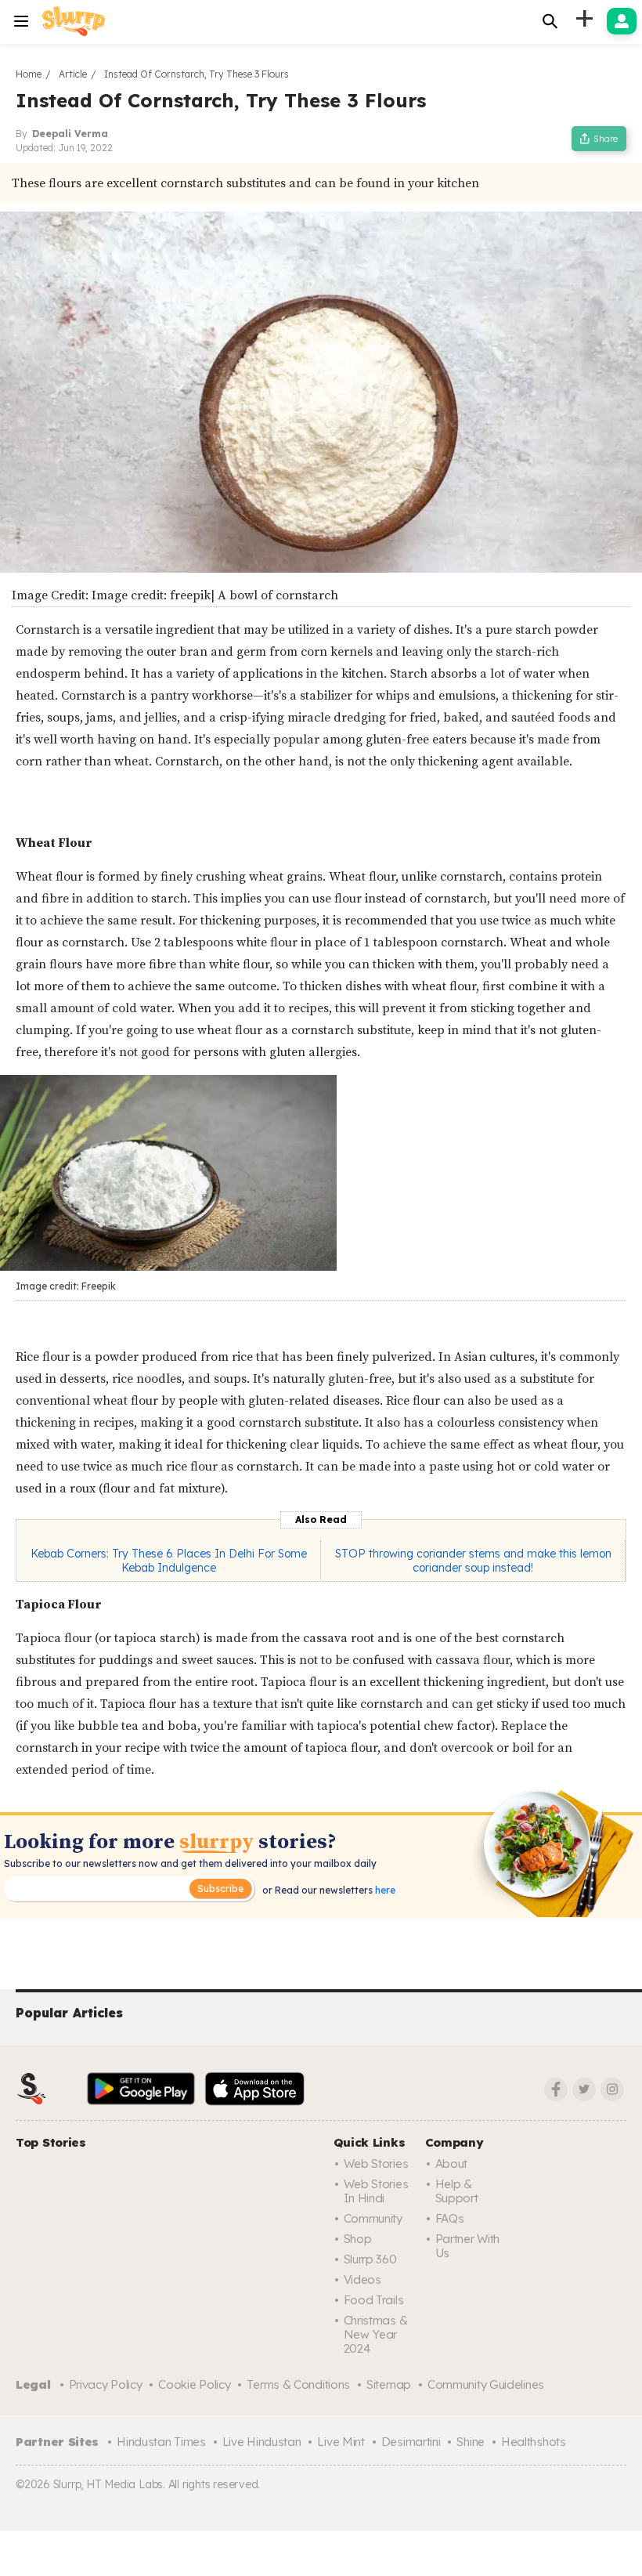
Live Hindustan (262, 2442)
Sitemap (389, 2384)
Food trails (374, 2300)
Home (29, 74)
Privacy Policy (106, 2384)
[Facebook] (556, 2089)
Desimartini (411, 2442)
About (452, 2164)
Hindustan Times (161, 2442)
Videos (362, 2279)
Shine (471, 2442)
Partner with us (467, 2246)
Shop (358, 2239)
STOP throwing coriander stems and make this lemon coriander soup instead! (473, 1561)
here (384, 1890)
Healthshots (534, 2442)
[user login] (622, 21)
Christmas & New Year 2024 (376, 2334)
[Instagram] (612, 2089)
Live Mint (341, 2442)
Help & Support (457, 2191)
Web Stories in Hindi (376, 2191)
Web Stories (376, 2164)
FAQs (450, 2218)
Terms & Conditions (298, 2384)
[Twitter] (584, 2089)
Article (73, 74)
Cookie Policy (194, 2384)
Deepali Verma (70, 134)
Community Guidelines (486, 2384)
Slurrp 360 (370, 2259)
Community (373, 2218)
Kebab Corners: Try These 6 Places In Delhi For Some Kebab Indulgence (169, 1561)
